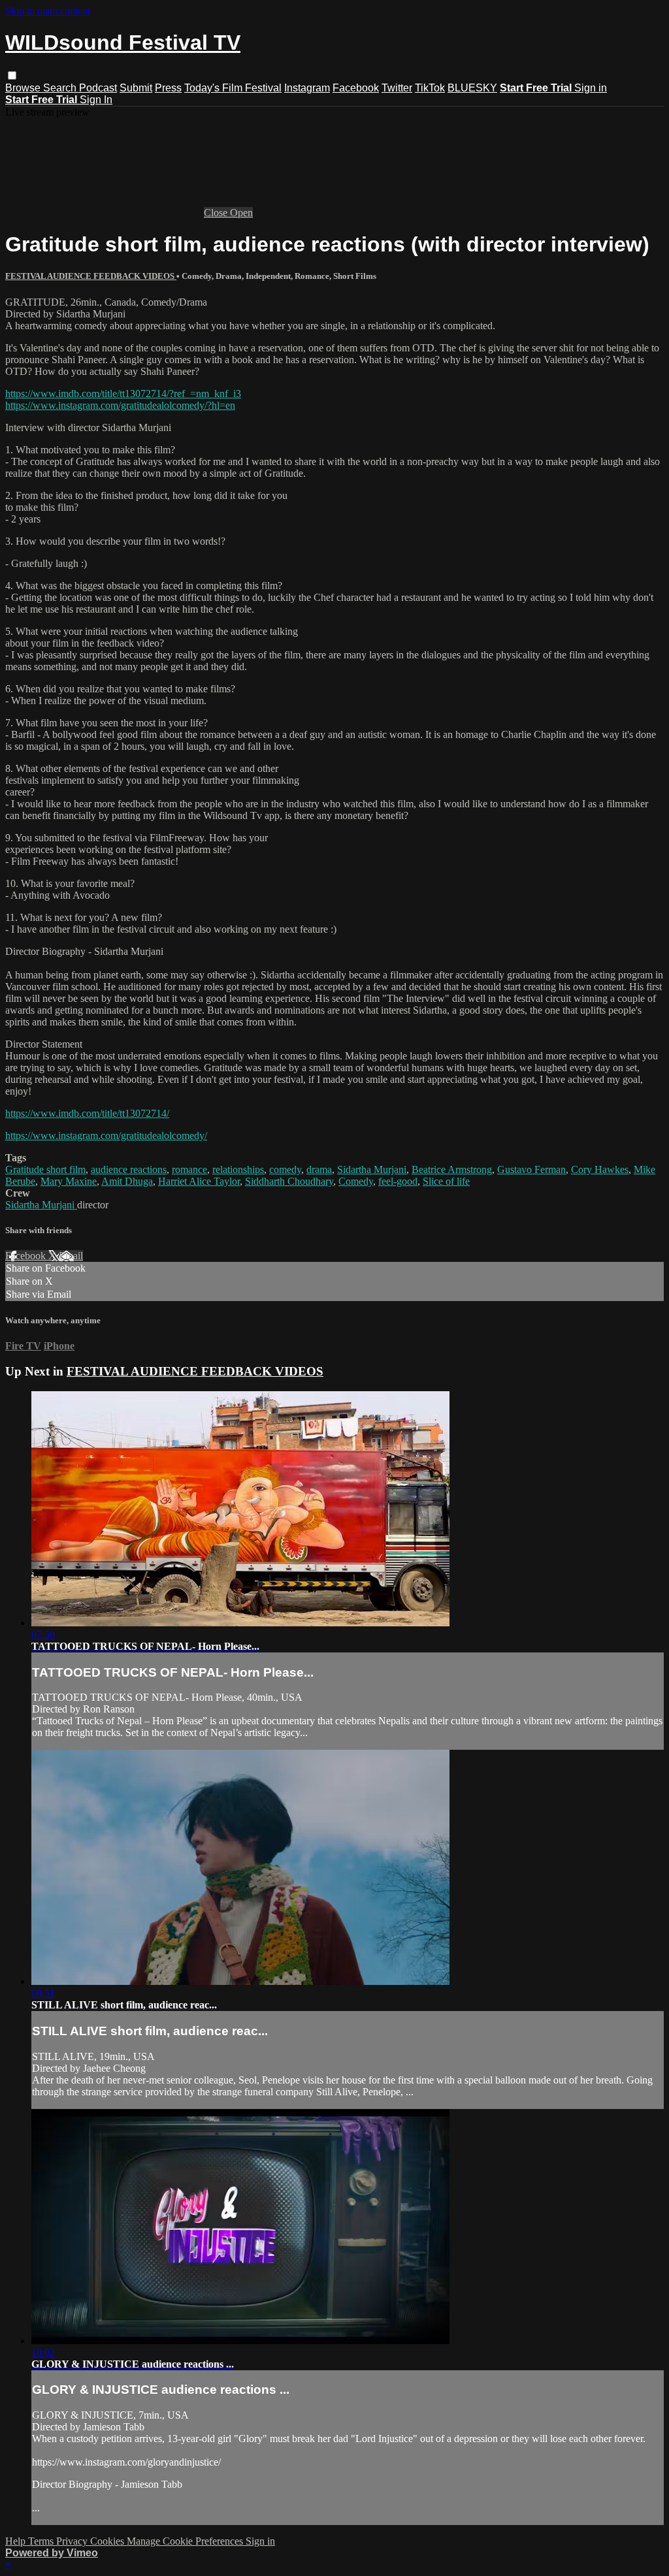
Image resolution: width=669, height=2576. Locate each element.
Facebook (356, 88)
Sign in (591, 88)
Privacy (73, 2541)
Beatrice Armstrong (452, 1169)
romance (189, 1169)
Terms (42, 2541)
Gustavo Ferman (531, 1169)
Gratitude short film (45, 1169)
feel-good (398, 1181)
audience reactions (129, 1169)
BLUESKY (472, 88)
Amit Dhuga (127, 1181)
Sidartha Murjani (372, 1169)
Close (217, 213)
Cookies (108, 2541)
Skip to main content (48, 11)
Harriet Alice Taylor (199, 1181)
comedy (285, 1169)
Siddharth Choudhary (289, 1181)
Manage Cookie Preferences (186, 2541)
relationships (238, 1169)
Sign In (96, 100)
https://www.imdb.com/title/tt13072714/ (87, 1113)
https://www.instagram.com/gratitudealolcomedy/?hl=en (120, 405)
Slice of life (446, 1181)
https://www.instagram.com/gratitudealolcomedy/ (106, 1135)
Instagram (307, 88)
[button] (12, 75)
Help (17, 2541)
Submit (136, 88)
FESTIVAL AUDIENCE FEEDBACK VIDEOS (91, 276)
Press (168, 88)
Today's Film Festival (233, 88)
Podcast (98, 88)
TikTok (430, 88)
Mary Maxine (69, 1181)
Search (61, 88)
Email (71, 1256)
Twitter (397, 88)
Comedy (356, 1181)
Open (241, 213)
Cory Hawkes (600, 1169)
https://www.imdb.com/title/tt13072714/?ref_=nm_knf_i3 (123, 394)
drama (319, 1169)
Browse (24, 88)
